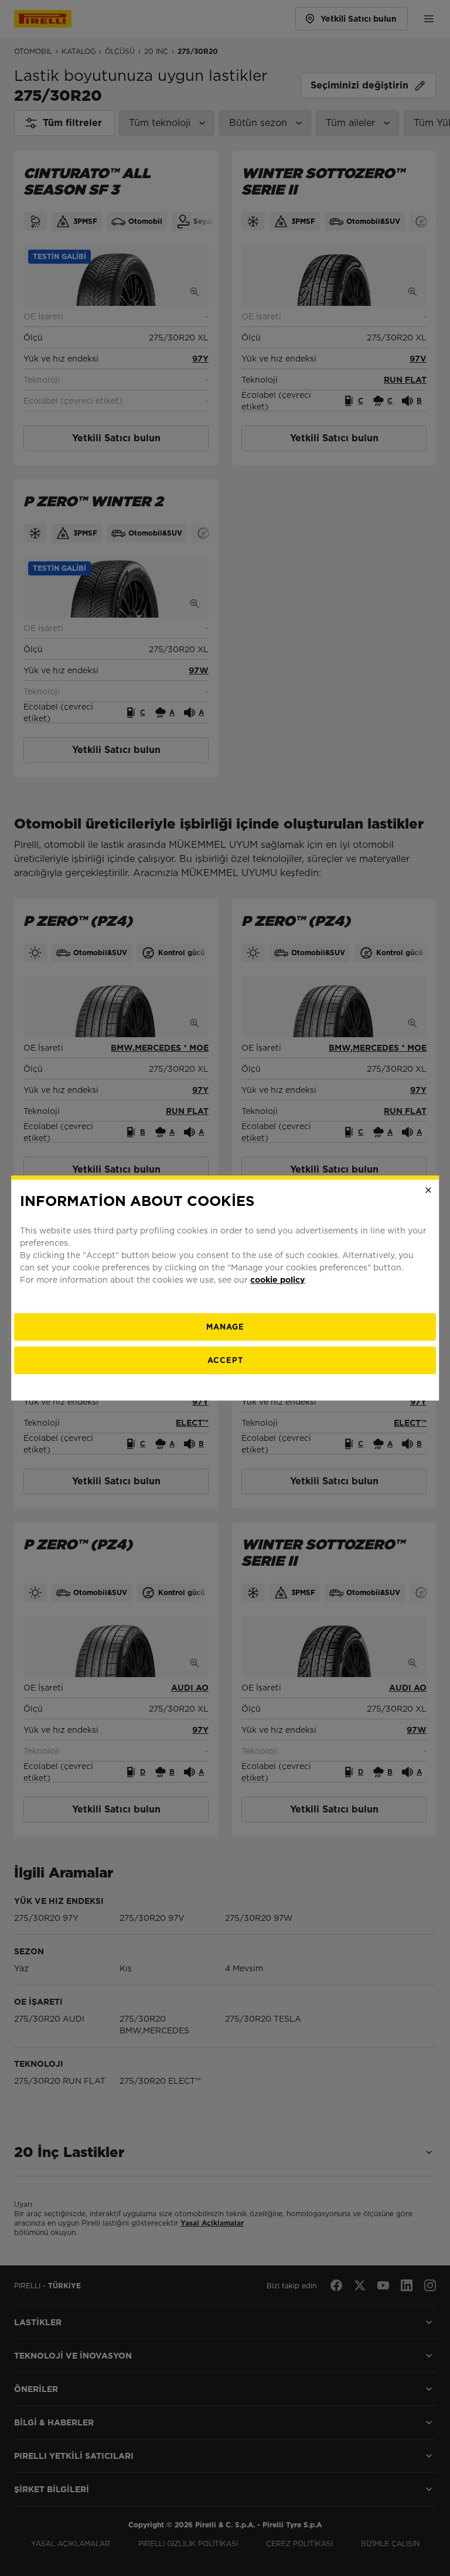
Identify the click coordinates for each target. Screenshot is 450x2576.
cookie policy (277, 1280)
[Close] (428, 1190)
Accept (225, 1360)
